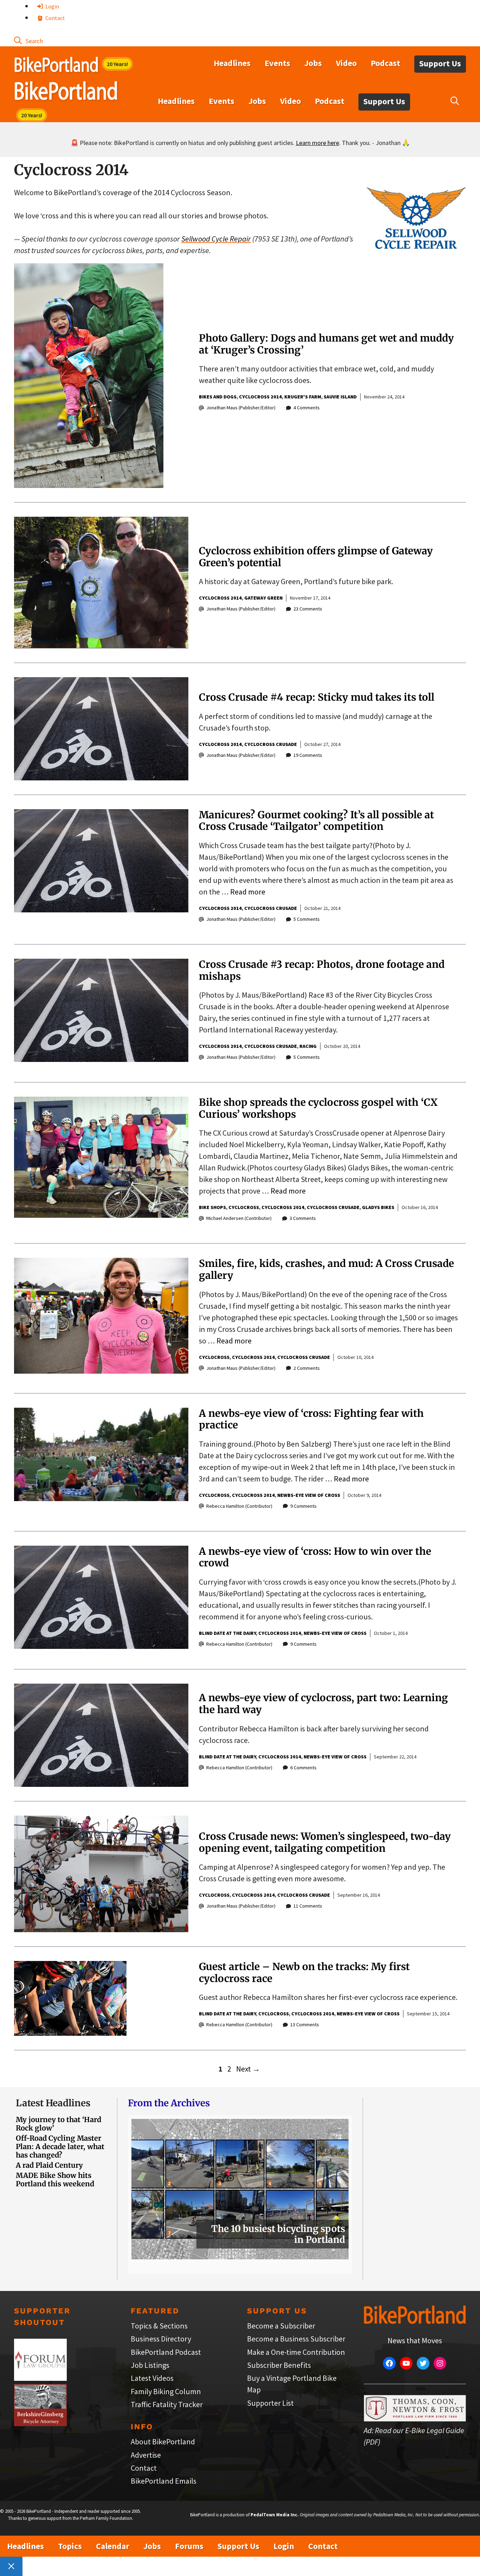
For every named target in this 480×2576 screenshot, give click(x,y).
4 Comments (307, 408)
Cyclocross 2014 (260, 397)
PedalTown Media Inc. (275, 2515)
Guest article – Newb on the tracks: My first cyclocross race (304, 1973)
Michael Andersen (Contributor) (239, 1218)
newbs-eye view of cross (309, 1495)
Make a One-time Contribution (296, 2352)
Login (52, 6)
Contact (55, 18)
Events (277, 63)
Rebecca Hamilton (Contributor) (239, 1506)
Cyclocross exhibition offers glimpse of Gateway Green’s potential (316, 557)
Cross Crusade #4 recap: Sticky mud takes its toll (317, 697)
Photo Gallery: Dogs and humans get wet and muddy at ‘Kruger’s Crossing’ (326, 344)
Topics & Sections (159, 2326)
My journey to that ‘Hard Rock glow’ (59, 2124)
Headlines (232, 63)
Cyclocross (244, 1207)
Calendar (113, 2546)
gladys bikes (378, 1207)
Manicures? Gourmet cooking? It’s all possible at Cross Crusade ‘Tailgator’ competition (316, 821)
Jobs (313, 63)
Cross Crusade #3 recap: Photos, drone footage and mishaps (322, 970)
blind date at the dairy (227, 1633)
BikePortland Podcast (166, 2352)
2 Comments (307, 1368)
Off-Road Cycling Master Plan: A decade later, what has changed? (60, 2146)
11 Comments (308, 1906)
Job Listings (150, 2365)
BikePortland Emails (164, 2481)
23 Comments (308, 609)
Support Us (440, 63)
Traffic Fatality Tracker (167, 2404)
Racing (308, 1046)
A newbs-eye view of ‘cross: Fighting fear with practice (311, 1419)
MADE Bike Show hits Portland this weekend (55, 2179)
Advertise (146, 2455)
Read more (248, 892)
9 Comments (303, 1506)
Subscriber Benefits (279, 2365)
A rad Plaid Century (49, 2165)
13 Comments (305, 2025)
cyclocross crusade (271, 744)
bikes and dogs (218, 397)
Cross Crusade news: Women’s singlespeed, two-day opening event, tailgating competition (325, 1842)
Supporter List (270, 2403)
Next (248, 2069)
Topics (70, 2546)
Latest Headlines (53, 2103)
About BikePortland (163, 2442)
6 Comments (303, 1768)
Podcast (385, 63)
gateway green (263, 598)
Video (346, 63)
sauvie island (340, 397)
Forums (189, 2546)
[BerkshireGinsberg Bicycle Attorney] (40, 2423)
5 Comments (307, 919)
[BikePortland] (66, 92)
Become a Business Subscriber (296, 2339)
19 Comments (308, 755)
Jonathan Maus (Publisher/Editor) (241, 408)
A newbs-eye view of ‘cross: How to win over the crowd (315, 1557)
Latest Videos (152, 2378)
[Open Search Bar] (28, 40)
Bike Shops (212, 1207)
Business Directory (161, 2339)
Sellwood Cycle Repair (216, 239)
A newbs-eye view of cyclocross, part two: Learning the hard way (323, 1704)
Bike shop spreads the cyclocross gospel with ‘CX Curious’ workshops (318, 1108)
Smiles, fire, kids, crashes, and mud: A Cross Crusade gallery (326, 1269)
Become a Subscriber (281, 2326)
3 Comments (303, 1218)
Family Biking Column (166, 2391)
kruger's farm (303, 397)
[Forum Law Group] (40, 2378)
